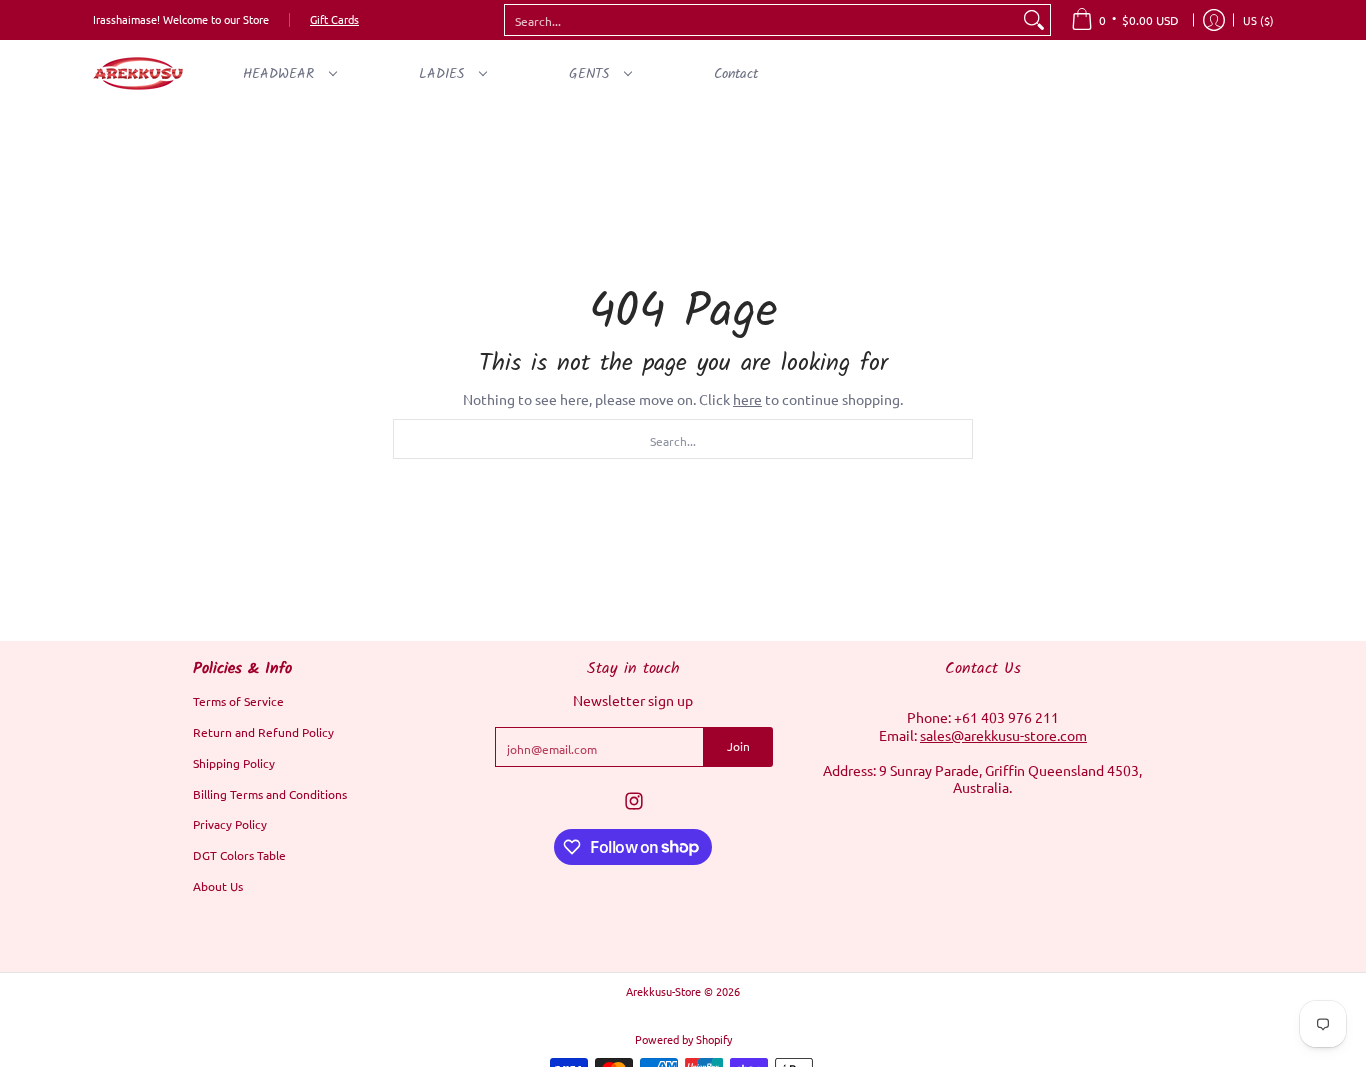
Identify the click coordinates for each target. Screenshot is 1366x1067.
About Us (218, 886)
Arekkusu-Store (663, 991)
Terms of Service (238, 701)
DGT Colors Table (239, 855)
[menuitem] (1125, 20)
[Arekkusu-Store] (138, 73)
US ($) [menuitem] (1258, 20)
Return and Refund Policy (263, 732)
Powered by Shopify (683, 1039)
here (747, 399)
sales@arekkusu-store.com (1003, 735)
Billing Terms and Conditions (270, 794)
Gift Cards (334, 19)
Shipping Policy (234, 763)
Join (738, 746)
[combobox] (761, 20)
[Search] (1034, 20)
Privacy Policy (230, 824)
